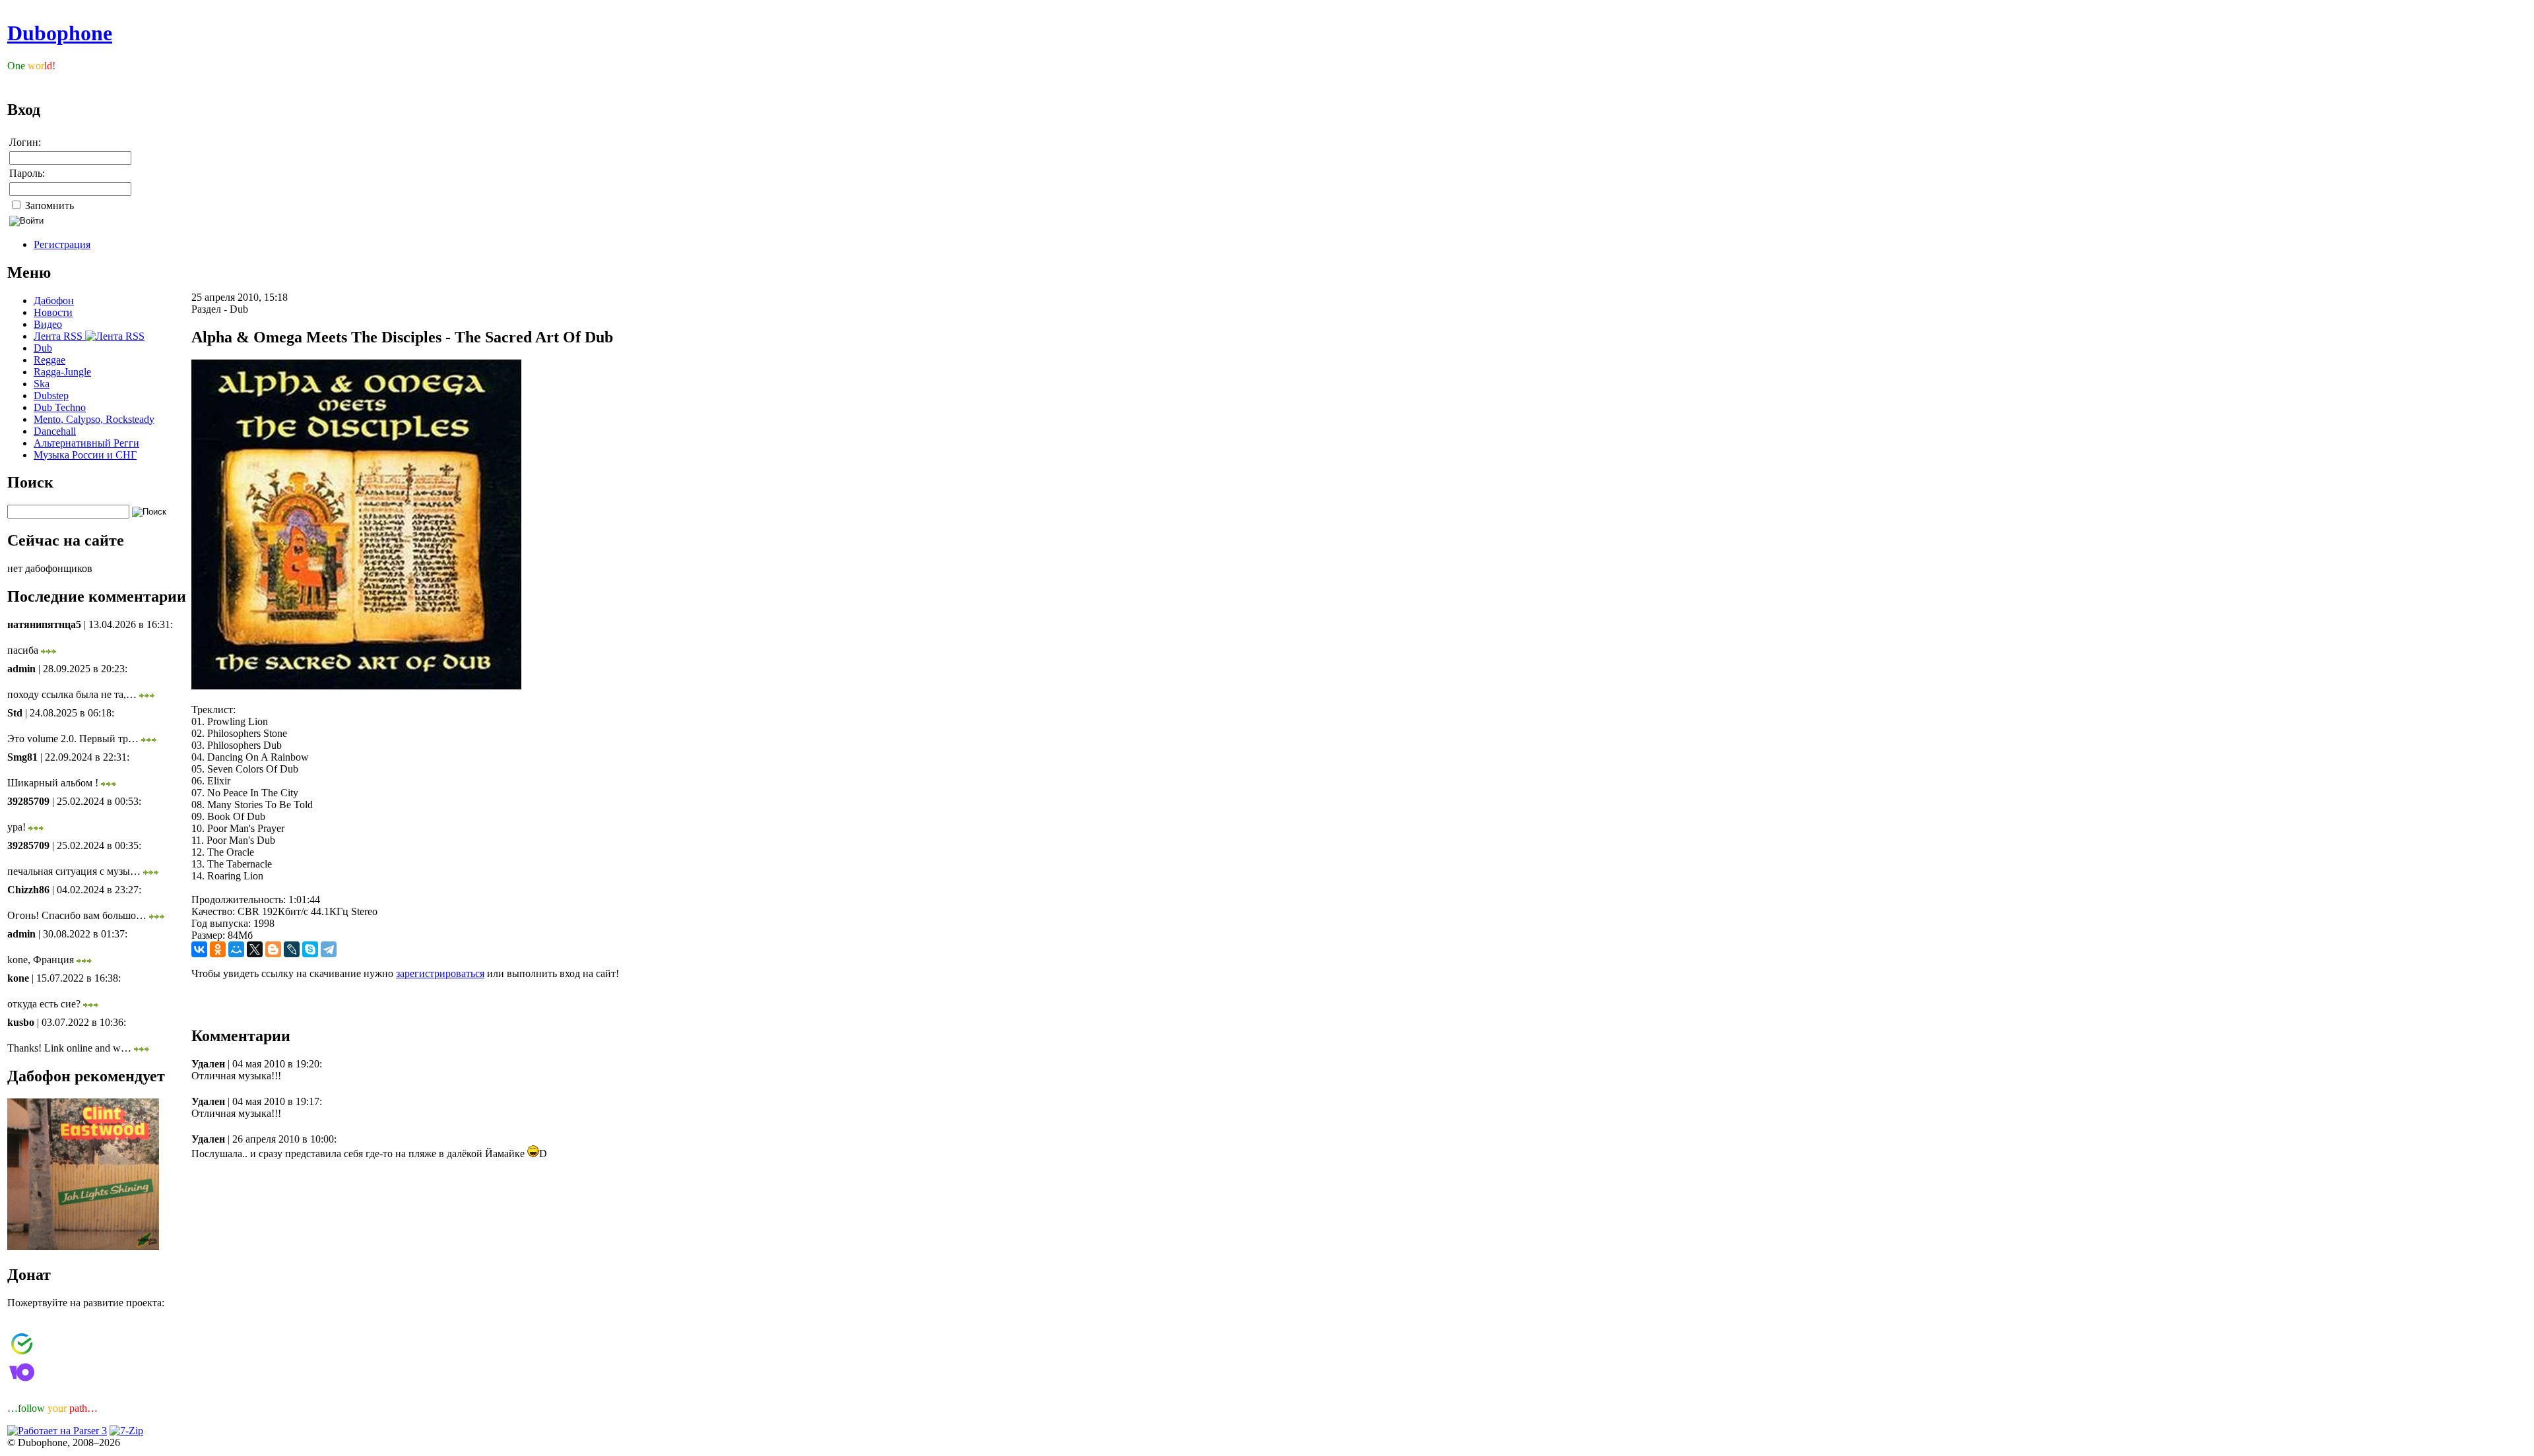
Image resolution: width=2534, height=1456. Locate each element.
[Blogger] (273, 949)
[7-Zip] (126, 1431)
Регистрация (62, 244)
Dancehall (55, 431)
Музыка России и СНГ (85, 455)
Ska (42, 384)
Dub (43, 348)
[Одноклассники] (218, 949)
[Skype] (310, 949)
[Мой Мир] (236, 949)
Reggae (49, 360)
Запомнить (48, 206)
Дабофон (54, 301)
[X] (255, 949)
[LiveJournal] (292, 949)
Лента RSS (59, 336)
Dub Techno (60, 407)
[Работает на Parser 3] (57, 1431)
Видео (48, 324)
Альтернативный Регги (86, 443)
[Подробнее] (49, 650)
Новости (53, 312)
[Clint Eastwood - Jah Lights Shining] (83, 1247)
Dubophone (60, 33)
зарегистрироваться (440, 973)
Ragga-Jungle (62, 372)
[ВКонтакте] (199, 949)
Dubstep (51, 396)
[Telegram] (329, 949)
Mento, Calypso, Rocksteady (94, 419)
